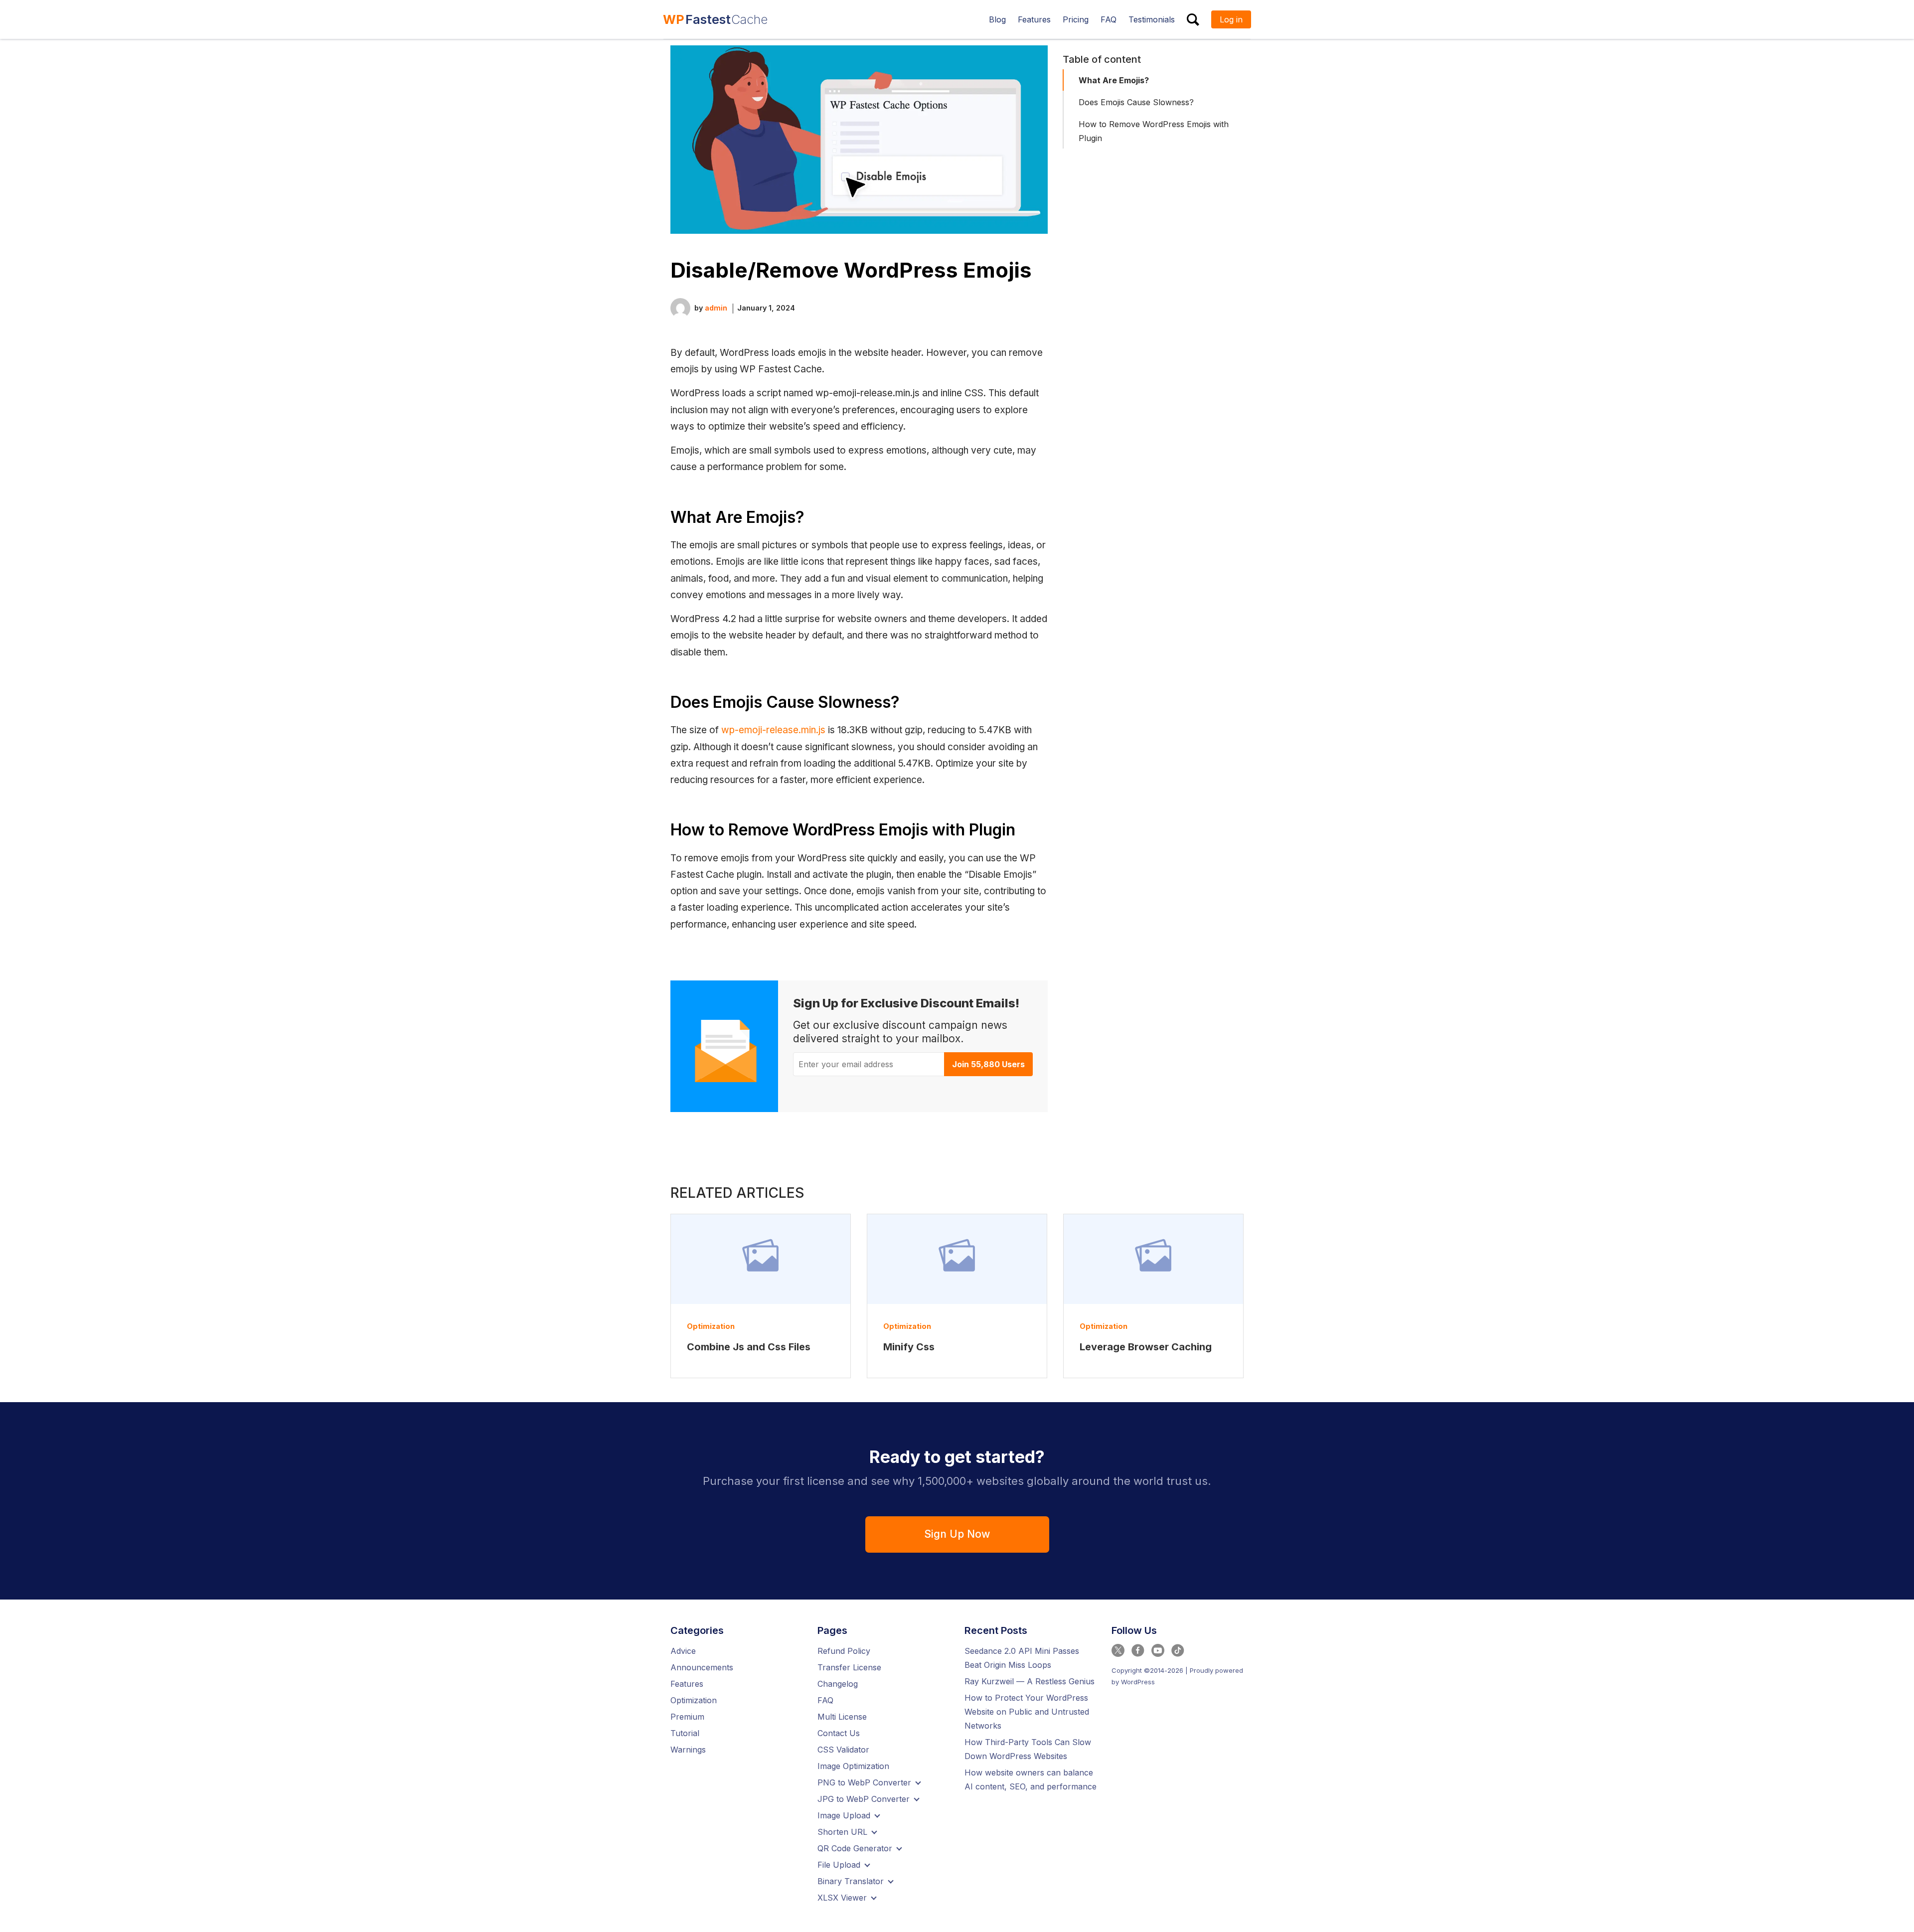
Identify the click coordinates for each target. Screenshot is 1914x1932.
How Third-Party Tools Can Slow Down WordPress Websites (1028, 1749)
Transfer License (849, 1667)
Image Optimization (853, 1766)
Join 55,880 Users (988, 1064)
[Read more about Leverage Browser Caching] (1153, 1259)
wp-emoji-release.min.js (773, 730)
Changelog (838, 1684)
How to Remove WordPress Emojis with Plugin (1154, 131)
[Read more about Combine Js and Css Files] (761, 1259)
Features (687, 1684)
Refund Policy (844, 1651)
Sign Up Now (957, 1534)
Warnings (688, 1750)
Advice (683, 1651)
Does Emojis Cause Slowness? (1136, 102)
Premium (687, 1717)
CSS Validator (843, 1750)
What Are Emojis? (1114, 80)
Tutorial (685, 1733)
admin (716, 308)
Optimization (711, 1326)
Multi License (842, 1717)
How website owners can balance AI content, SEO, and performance (1031, 1779)
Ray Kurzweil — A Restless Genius (1030, 1681)
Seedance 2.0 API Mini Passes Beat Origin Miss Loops (1022, 1658)
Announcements (702, 1667)
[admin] (680, 307)
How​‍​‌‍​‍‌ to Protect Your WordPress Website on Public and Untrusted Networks (1027, 1712)
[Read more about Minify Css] (957, 1259)
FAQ (825, 1700)
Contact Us (839, 1733)
